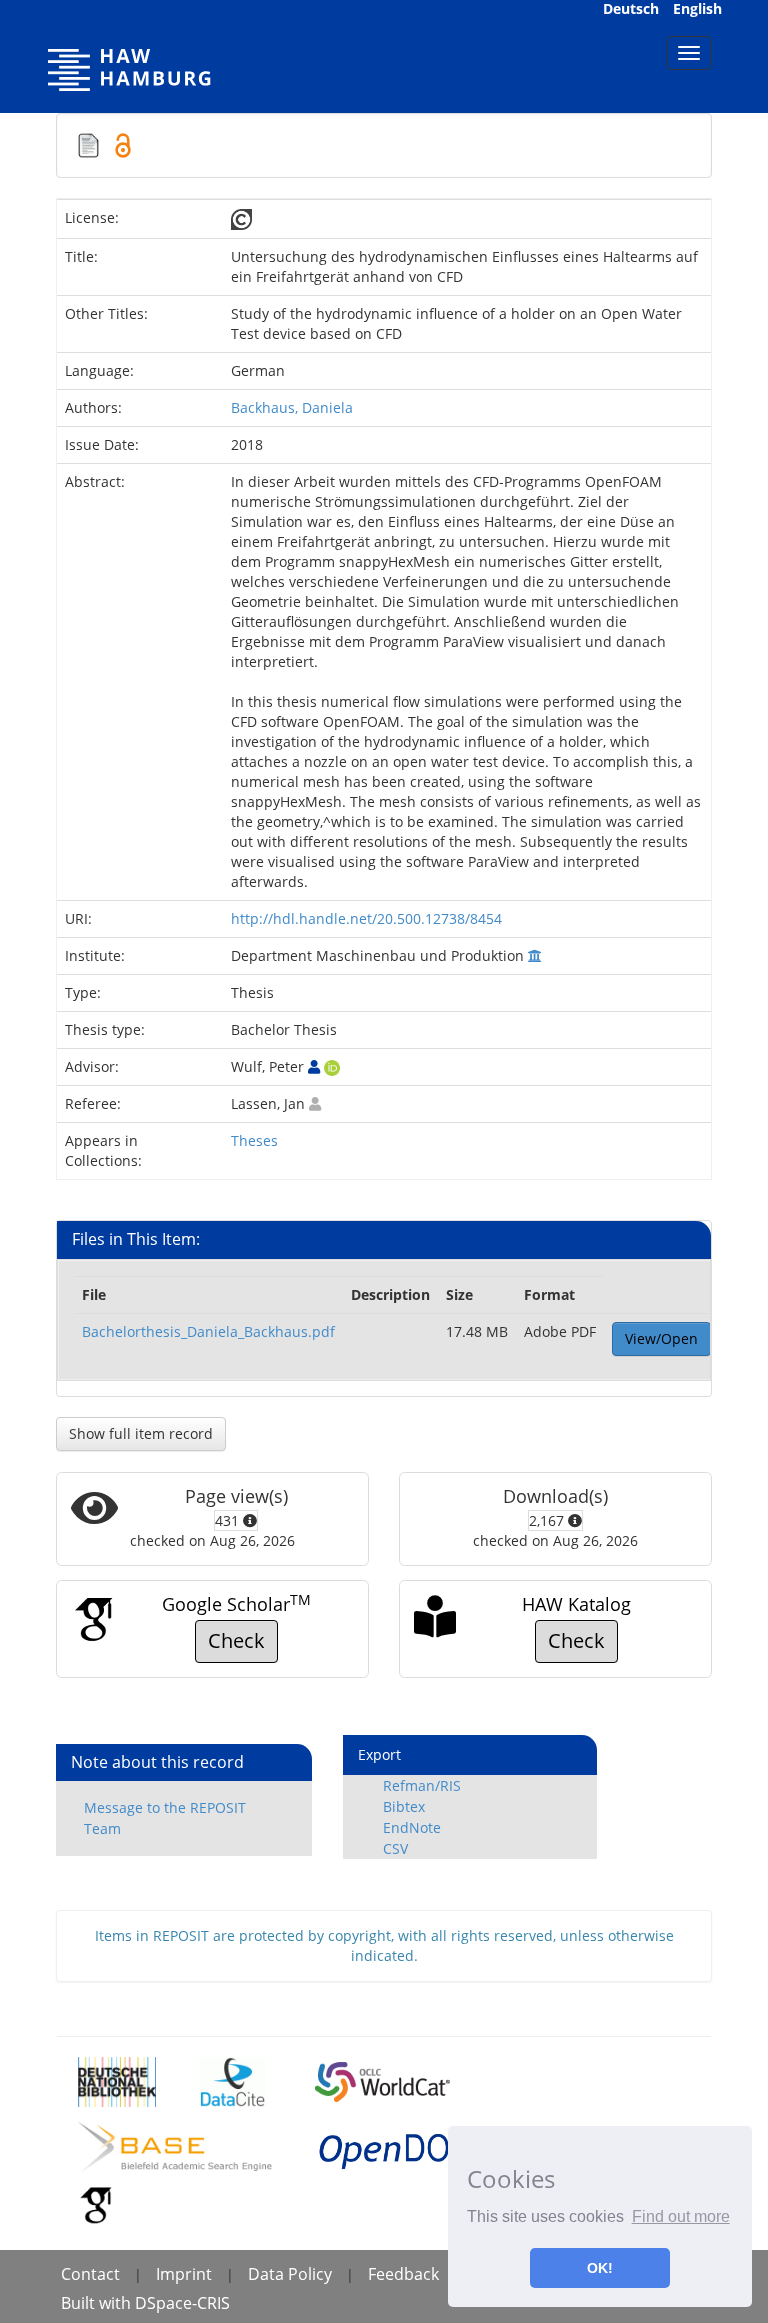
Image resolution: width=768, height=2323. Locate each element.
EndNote (412, 1827)
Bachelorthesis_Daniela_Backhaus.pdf (208, 1331)
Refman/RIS (422, 1785)
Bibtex (404, 1806)
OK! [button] (600, 2268)
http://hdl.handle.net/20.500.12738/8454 (366, 918)
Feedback (403, 2274)
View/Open (661, 1338)
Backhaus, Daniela (292, 407)
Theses (254, 1140)
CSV (395, 1848)
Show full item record (141, 1433)
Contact (90, 2274)
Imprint (184, 2274)
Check (236, 1640)
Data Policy (290, 2274)
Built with (98, 2303)
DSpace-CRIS (182, 2303)
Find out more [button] (681, 2216)
